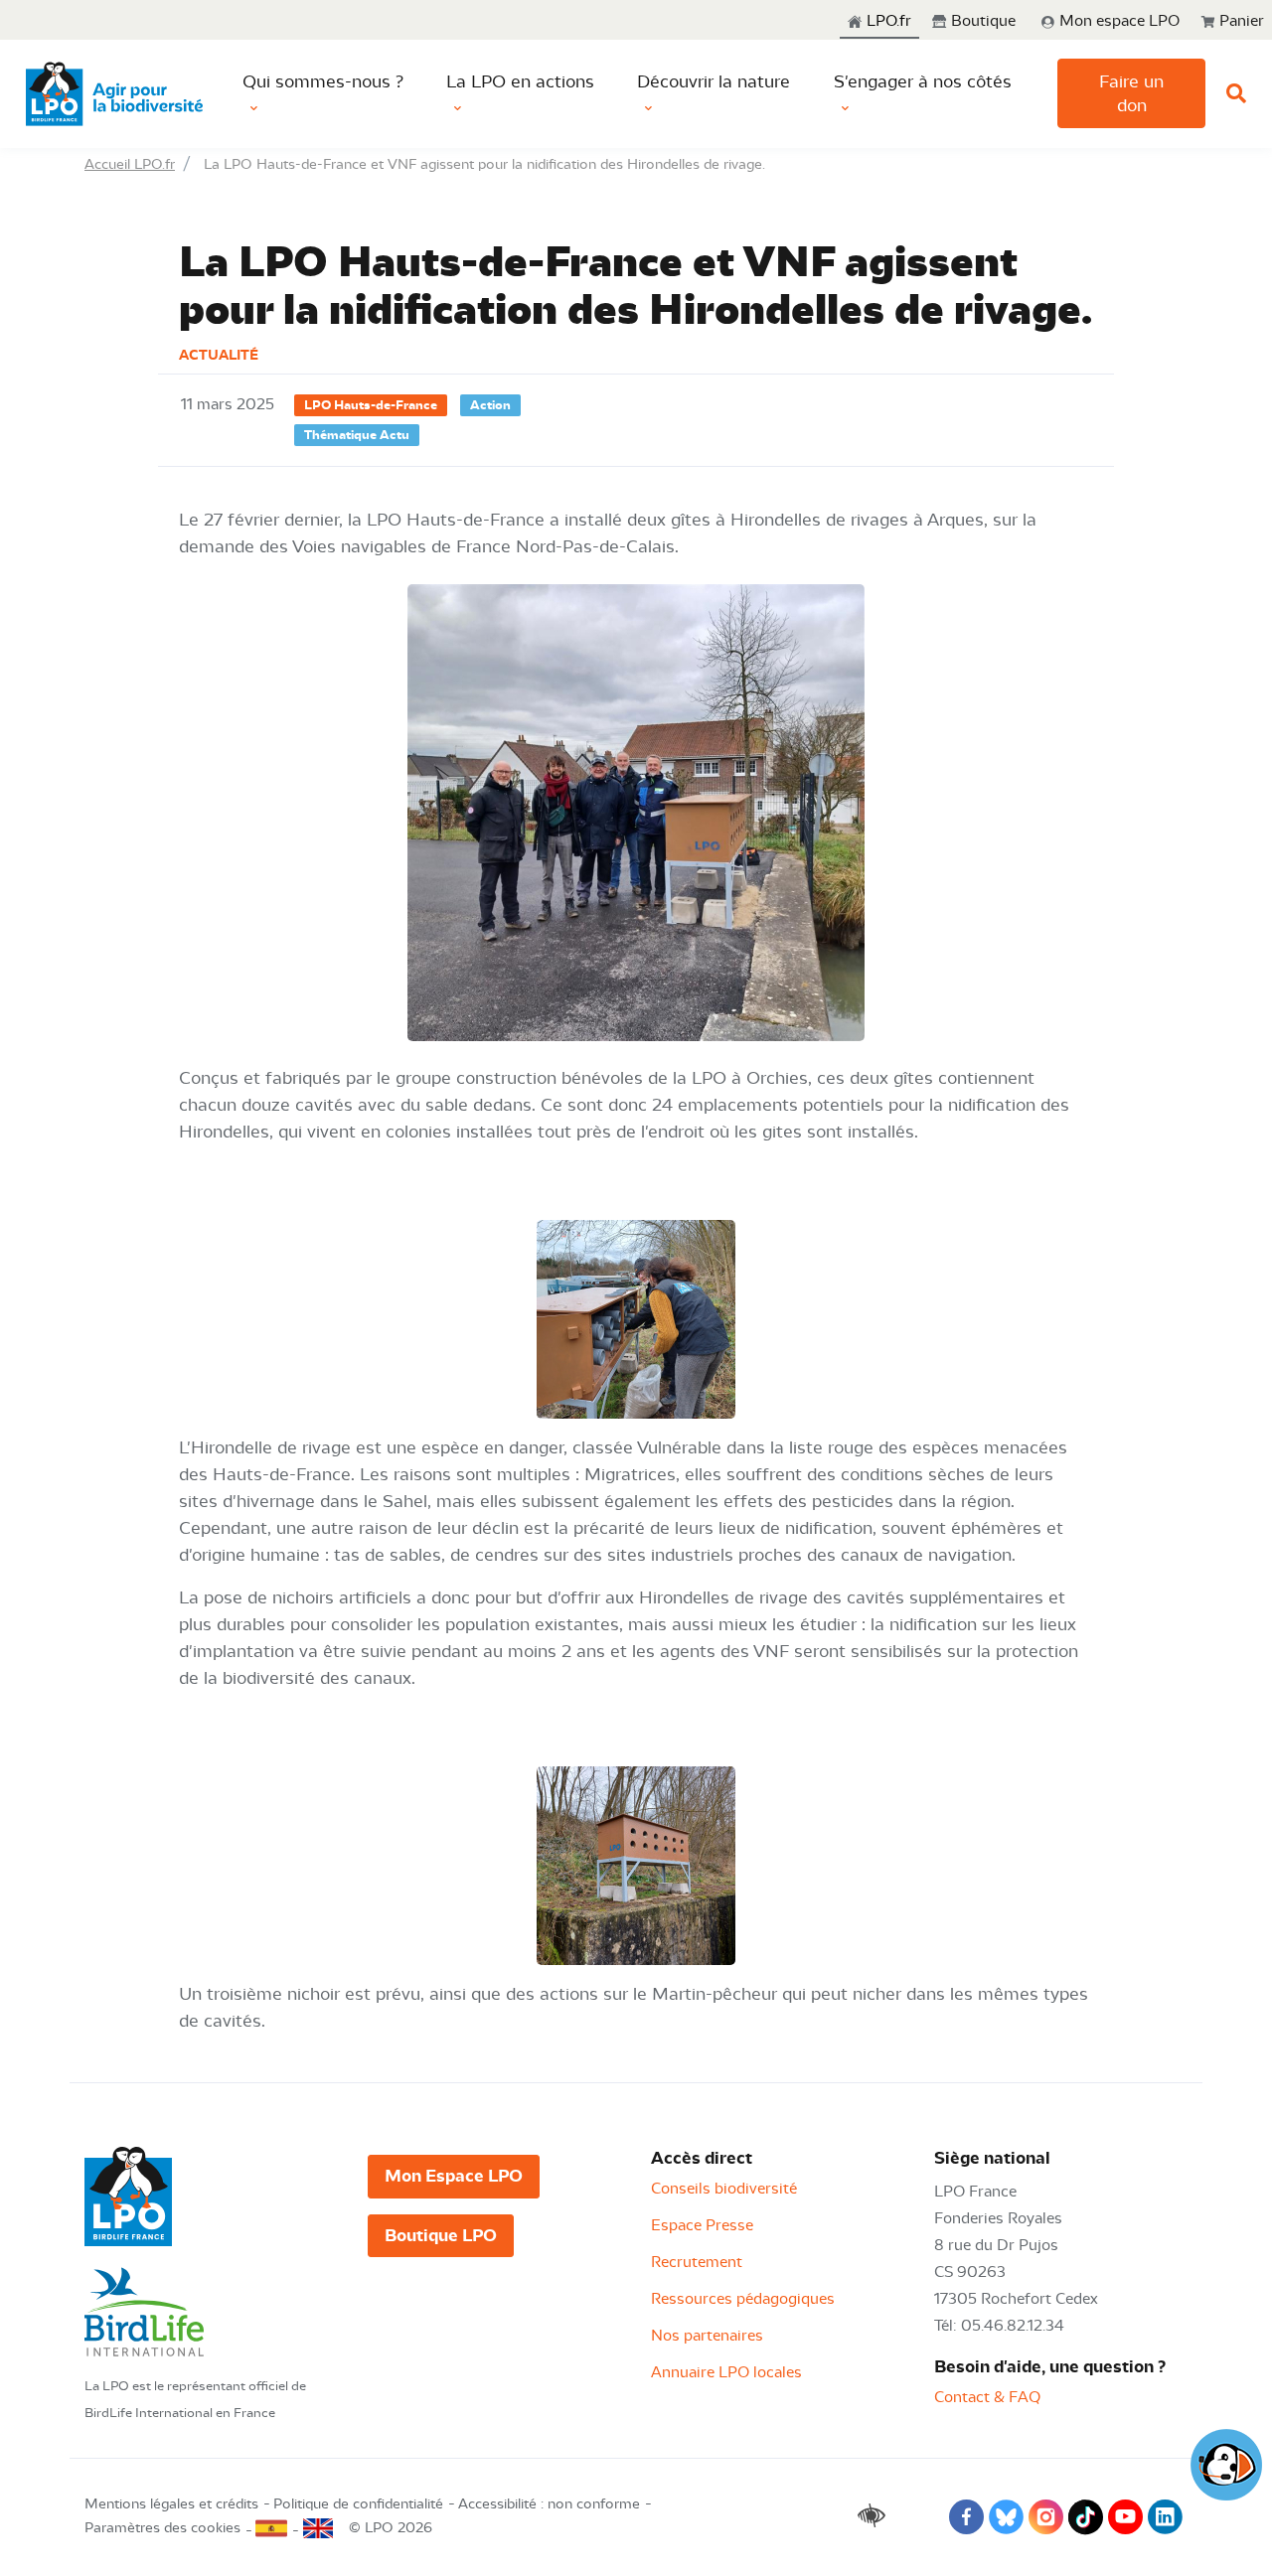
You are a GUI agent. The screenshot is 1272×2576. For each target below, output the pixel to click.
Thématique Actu (357, 435)
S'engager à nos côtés (923, 81)
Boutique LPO (441, 2236)
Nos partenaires (707, 2336)
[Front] (114, 94)
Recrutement (697, 2262)
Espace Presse (702, 2225)
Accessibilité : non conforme (549, 2504)
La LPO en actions (520, 81)
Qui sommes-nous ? (323, 81)
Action (490, 405)
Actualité (219, 355)
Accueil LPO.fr (130, 165)
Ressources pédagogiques (743, 2299)
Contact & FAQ (987, 2397)
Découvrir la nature (714, 81)
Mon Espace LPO (454, 2176)
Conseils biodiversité (724, 2189)
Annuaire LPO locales (726, 2372)
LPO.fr (887, 21)
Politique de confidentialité (358, 2504)
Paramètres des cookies (162, 2528)
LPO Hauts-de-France (371, 405)
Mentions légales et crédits (171, 2504)
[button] (1110, 21)
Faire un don (1131, 93)
